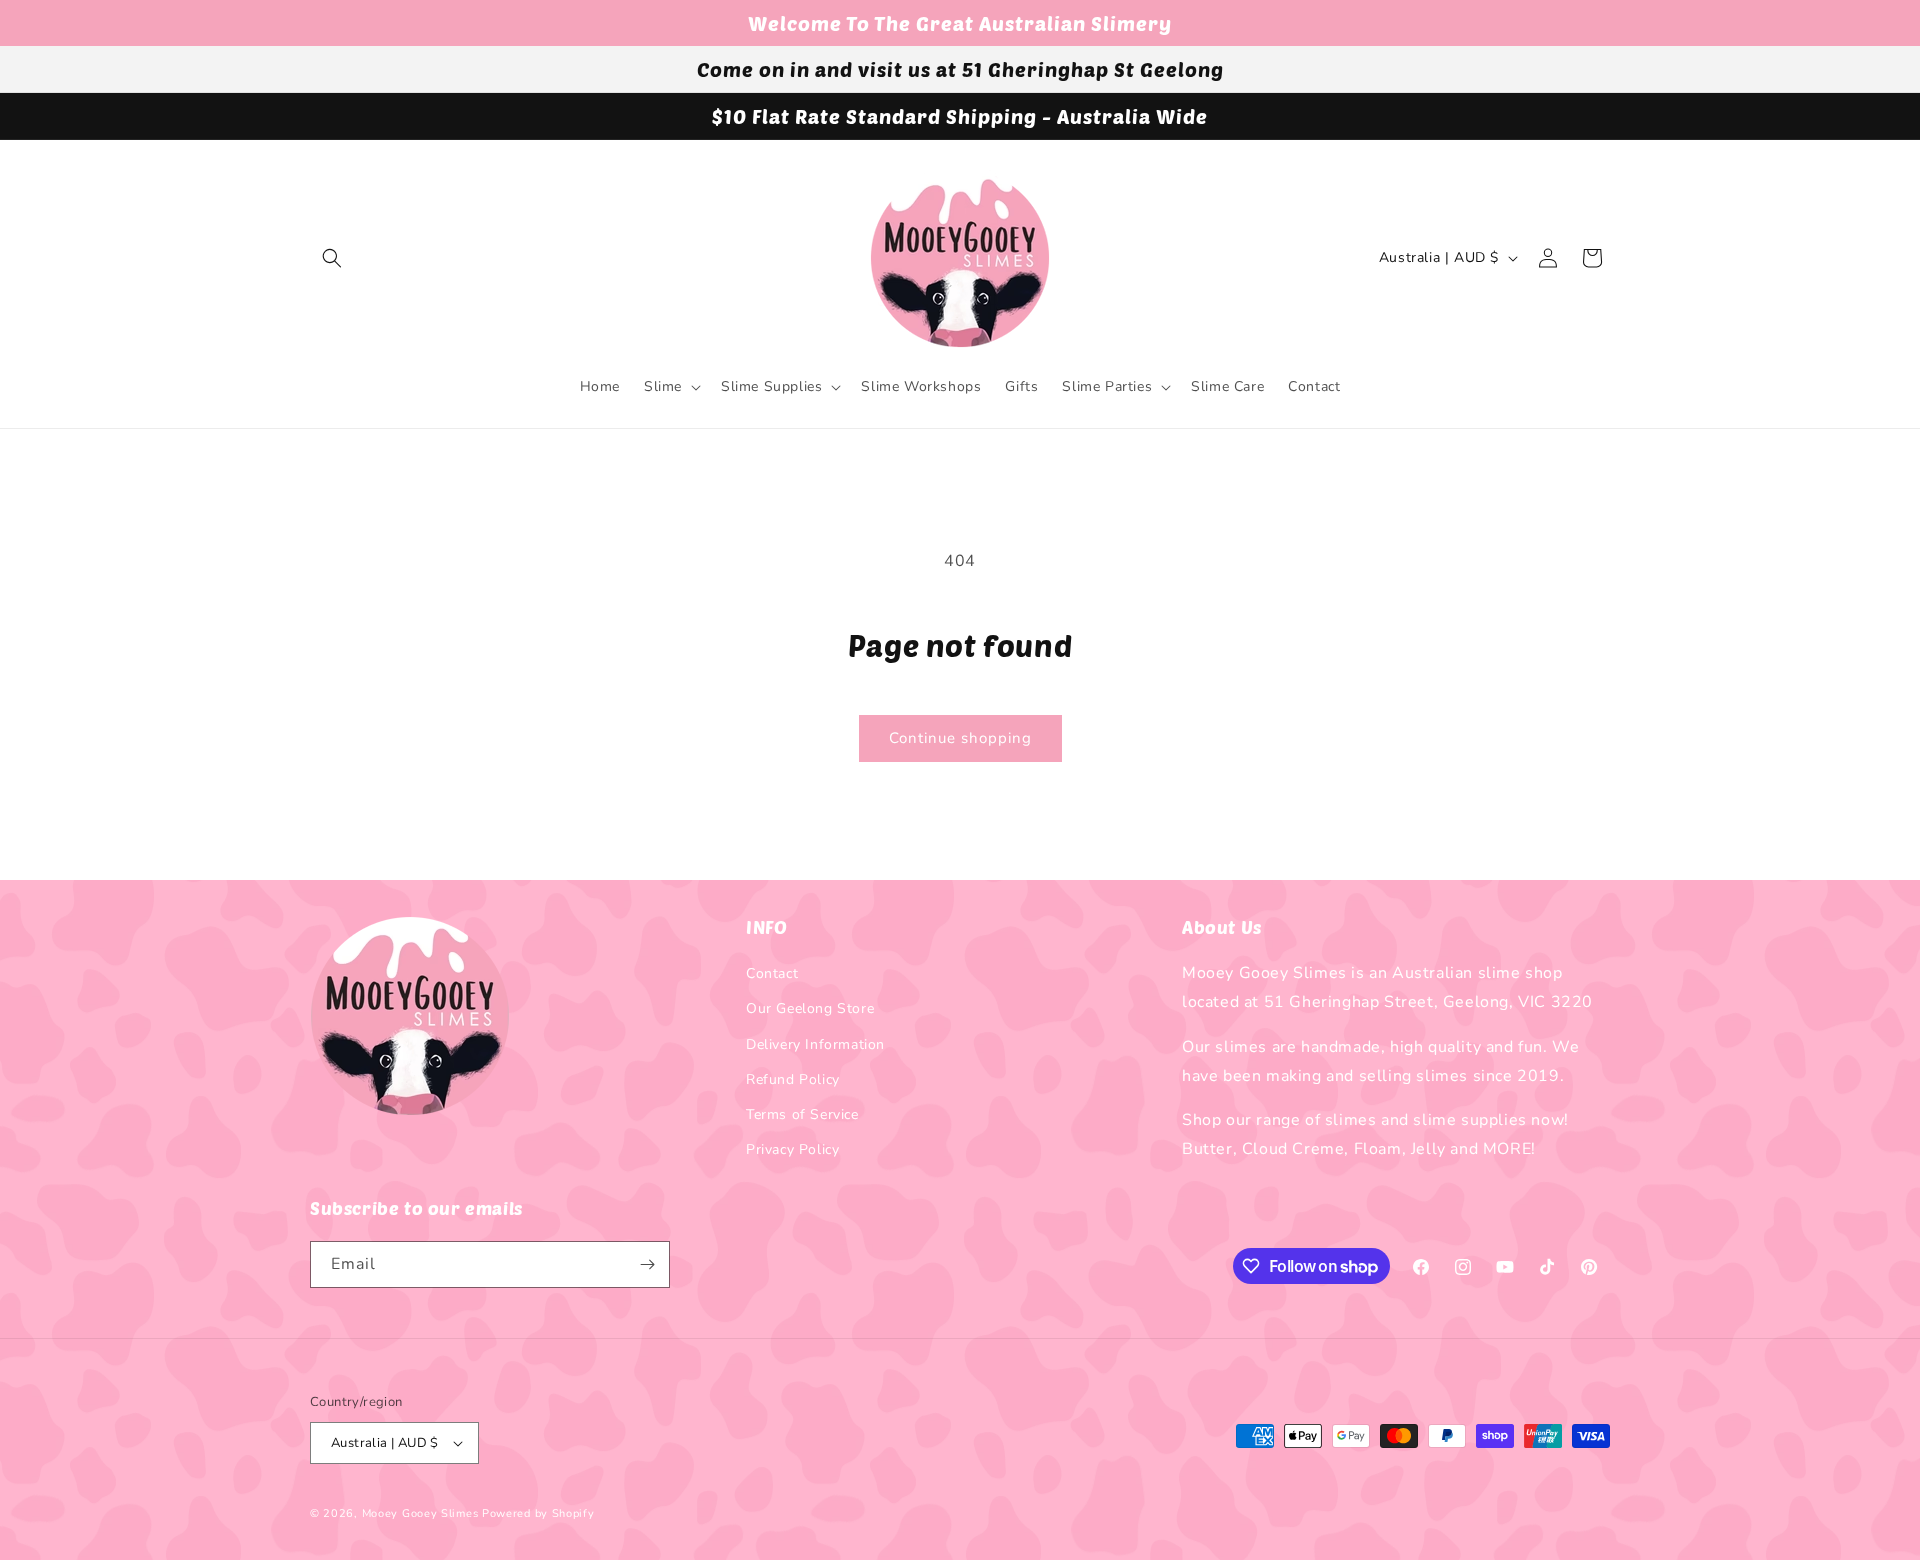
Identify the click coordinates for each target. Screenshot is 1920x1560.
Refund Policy (793, 1079)
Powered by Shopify (538, 1513)
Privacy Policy (792, 1149)
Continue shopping (960, 738)
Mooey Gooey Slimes (420, 1513)
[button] (332, 258)
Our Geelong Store (810, 1008)
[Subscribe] (647, 1264)
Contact (772, 973)
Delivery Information (815, 1044)
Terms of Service (802, 1114)
